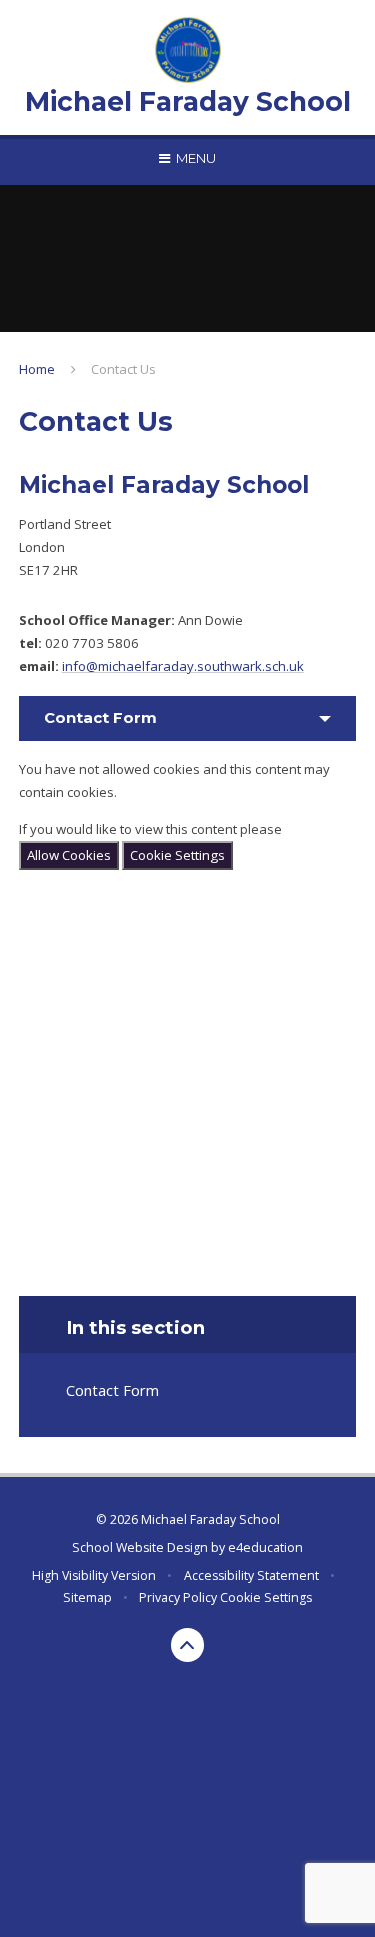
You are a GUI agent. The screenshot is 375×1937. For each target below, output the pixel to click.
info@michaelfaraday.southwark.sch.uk (183, 666)
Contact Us (123, 369)
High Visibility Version (94, 1575)
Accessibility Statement (251, 1575)
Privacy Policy (178, 1597)
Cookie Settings (177, 855)
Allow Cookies (69, 855)
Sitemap (87, 1597)
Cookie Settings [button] (266, 1597)
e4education (265, 1547)
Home (37, 369)
